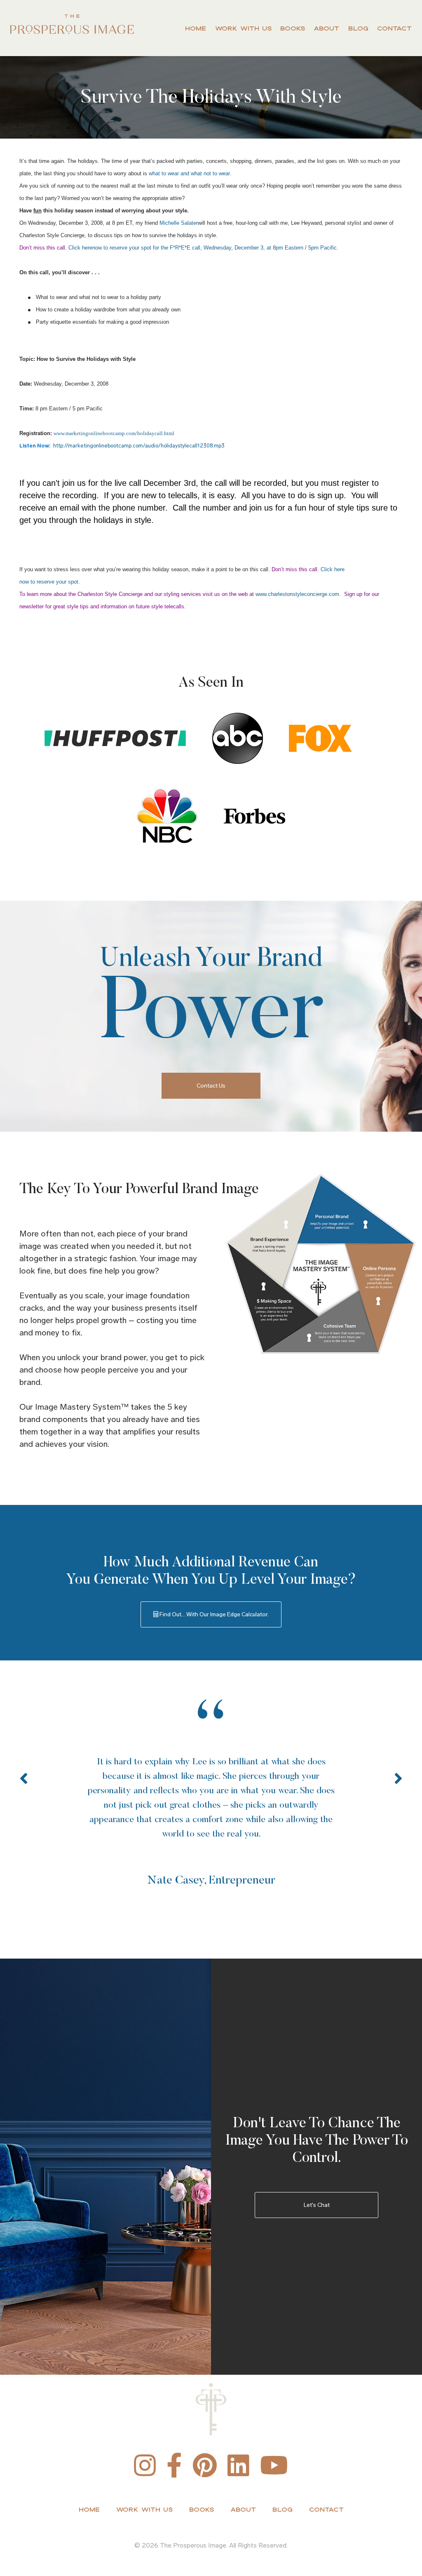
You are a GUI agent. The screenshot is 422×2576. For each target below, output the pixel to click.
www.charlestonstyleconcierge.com (297, 594)
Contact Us (211, 1086)
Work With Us (243, 28)
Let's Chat (317, 2205)
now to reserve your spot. (50, 582)
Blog (358, 28)
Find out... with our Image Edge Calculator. (213, 1614)
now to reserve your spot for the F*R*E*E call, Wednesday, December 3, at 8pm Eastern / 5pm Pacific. (215, 248)
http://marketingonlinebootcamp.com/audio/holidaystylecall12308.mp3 (139, 446)
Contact (394, 28)
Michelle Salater (179, 223)
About (326, 28)
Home (196, 28)
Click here (80, 248)
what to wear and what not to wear (189, 173)
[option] (211, 1795)
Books (293, 28)
